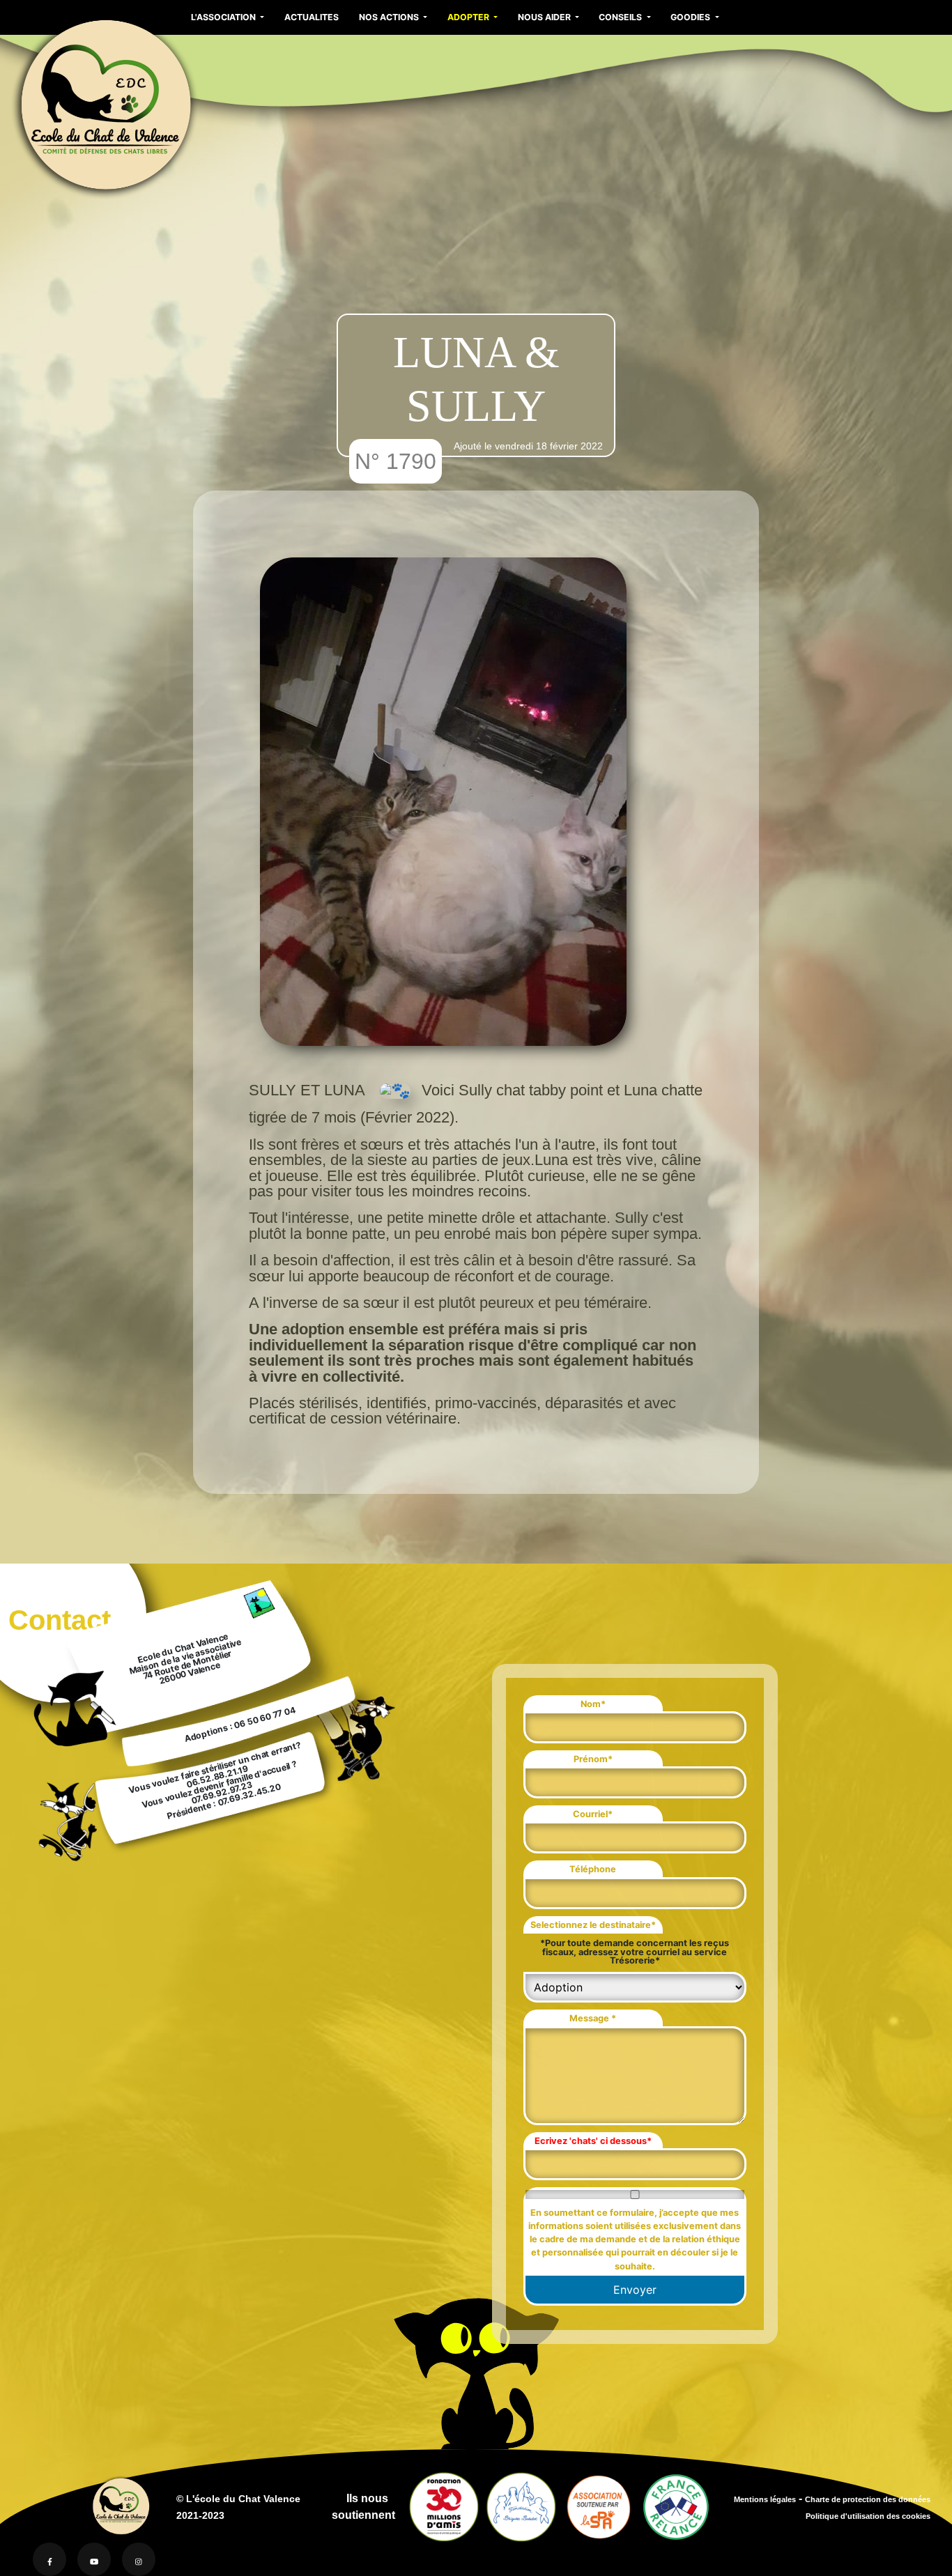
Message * (593, 2018)
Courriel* (593, 1814)
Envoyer (635, 2290)
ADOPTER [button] (469, 17)
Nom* (593, 1704)
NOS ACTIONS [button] (390, 17)
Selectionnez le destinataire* (593, 1925)
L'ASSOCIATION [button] (224, 17)
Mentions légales (765, 2499)
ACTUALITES (312, 17)
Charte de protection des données (868, 2499)
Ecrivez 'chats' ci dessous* (593, 2141)
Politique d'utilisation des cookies (868, 2516)
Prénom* (593, 1759)
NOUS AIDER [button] (545, 17)
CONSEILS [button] (621, 17)
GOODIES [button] (691, 17)
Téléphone (593, 1869)
